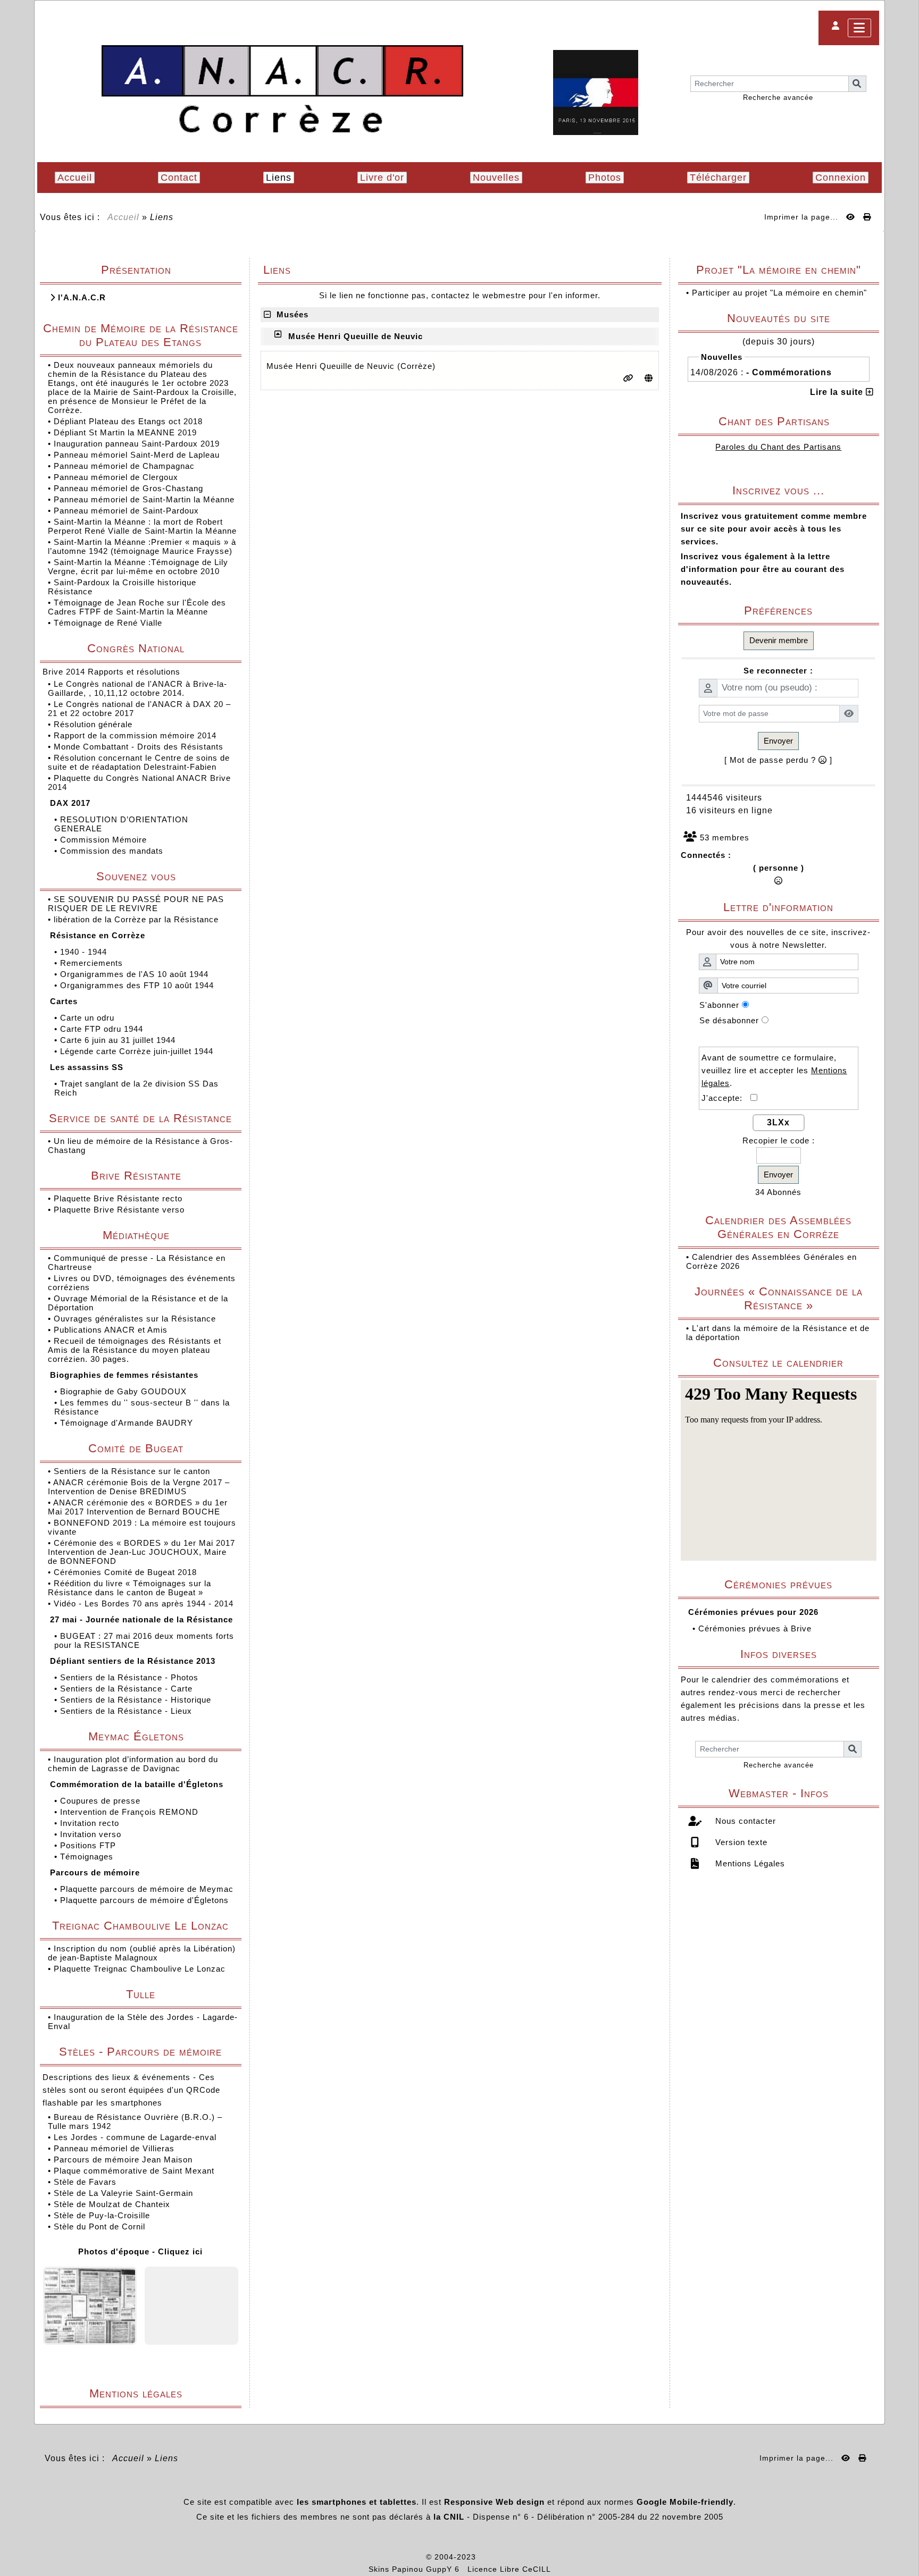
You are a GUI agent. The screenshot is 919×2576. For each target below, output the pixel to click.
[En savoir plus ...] (515, 2557)
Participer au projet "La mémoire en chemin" (779, 293)
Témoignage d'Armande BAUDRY (128, 1423)
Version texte (740, 1842)
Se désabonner (729, 1020)
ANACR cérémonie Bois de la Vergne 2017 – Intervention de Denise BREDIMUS (139, 1487)
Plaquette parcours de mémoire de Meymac (148, 1889)
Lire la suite (838, 392)
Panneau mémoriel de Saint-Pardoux (126, 511)
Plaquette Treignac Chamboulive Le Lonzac (140, 1969)
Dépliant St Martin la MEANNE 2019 (125, 432)
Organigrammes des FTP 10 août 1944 (138, 985)
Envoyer (778, 741)
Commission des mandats (113, 851)
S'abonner (719, 1005)
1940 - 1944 (85, 952)
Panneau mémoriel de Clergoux (116, 477)
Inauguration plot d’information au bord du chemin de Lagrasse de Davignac (133, 1764)
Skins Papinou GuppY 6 (417, 2569)
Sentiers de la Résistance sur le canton (133, 1471)
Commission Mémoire (105, 840)
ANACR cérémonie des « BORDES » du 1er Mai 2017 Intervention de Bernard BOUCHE (138, 1507)
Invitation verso (92, 1834)
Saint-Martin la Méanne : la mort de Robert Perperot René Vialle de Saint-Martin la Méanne (142, 526)
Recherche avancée (778, 98)
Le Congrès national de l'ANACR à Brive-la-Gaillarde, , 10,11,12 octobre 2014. (137, 688)
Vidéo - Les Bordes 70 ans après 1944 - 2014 (145, 1603)
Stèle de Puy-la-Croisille (102, 2215)
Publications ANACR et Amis (112, 1330)
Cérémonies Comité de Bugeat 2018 (127, 1572)
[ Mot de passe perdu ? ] (778, 760)
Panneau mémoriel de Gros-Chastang (128, 488)
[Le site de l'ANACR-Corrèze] (282, 90)
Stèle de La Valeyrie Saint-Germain (123, 2193)
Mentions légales (161, 2393)
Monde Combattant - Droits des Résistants (140, 747)
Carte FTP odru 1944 (103, 1029)
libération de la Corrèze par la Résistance (137, 919)
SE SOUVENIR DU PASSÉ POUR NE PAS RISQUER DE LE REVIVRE (136, 904)
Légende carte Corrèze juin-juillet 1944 (138, 1051)
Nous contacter (744, 1821)
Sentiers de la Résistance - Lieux (127, 1711)
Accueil (124, 217)
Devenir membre (779, 640)
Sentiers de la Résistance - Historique (137, 1700)
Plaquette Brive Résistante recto (119, 1198)
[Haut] (903, 1036)
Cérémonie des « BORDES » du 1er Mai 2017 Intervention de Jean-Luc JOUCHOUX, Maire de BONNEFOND (141, 1552)
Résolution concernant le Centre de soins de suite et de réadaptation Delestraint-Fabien (139, 762)
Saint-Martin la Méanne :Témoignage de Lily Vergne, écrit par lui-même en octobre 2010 (138, 567)
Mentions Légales (749, 1863)
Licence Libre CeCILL (509, 2569)
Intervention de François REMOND (131, 1812)
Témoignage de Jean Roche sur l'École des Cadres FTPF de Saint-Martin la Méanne (137, 607)
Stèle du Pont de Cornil (99, 2226)
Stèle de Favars (85, 2182)
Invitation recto (91, 1823)
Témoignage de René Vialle (108, 623)
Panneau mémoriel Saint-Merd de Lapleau (137, 455)
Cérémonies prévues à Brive (755, 1628)
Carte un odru (89, 1018)
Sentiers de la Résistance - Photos (131, 1677)
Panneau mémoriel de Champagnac (124, 466)
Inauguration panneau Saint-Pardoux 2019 (137, 444)
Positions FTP (89, 1845)
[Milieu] (903, 1054)
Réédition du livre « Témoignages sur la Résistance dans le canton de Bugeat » (130, 1588)
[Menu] (859, 28)
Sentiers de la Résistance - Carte (128, 1689)
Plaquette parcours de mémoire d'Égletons (146, 1900)
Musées (290, 314)
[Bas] (903, 1073)
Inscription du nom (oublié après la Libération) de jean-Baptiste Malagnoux (142, 1953)
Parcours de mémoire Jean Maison (123, 2160)
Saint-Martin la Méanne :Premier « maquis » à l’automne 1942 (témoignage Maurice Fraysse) (142, 546)
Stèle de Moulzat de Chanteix (112, 2204)
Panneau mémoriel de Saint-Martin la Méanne (144, 499)
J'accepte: (726, 1098)
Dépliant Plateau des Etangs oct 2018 (128, 421)
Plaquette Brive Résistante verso (120, 1210)
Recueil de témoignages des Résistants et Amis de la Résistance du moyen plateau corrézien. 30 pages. (135, 1350)
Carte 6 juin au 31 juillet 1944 (119, 1040)
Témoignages (88, 1857)
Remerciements (93, 963)
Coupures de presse (102, 1801)
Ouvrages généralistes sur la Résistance (136, 1319)
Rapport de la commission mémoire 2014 (136, 735)
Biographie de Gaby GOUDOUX (125, 1391)
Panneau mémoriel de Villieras (114, 2148)
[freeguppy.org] (398, 2557)
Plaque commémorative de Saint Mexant (134, 2171)
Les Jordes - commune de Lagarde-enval (135, 2137)
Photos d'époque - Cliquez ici (140, 2251)
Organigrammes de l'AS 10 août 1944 (136, 974)
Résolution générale (94, 724)
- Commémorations (789, 372)
